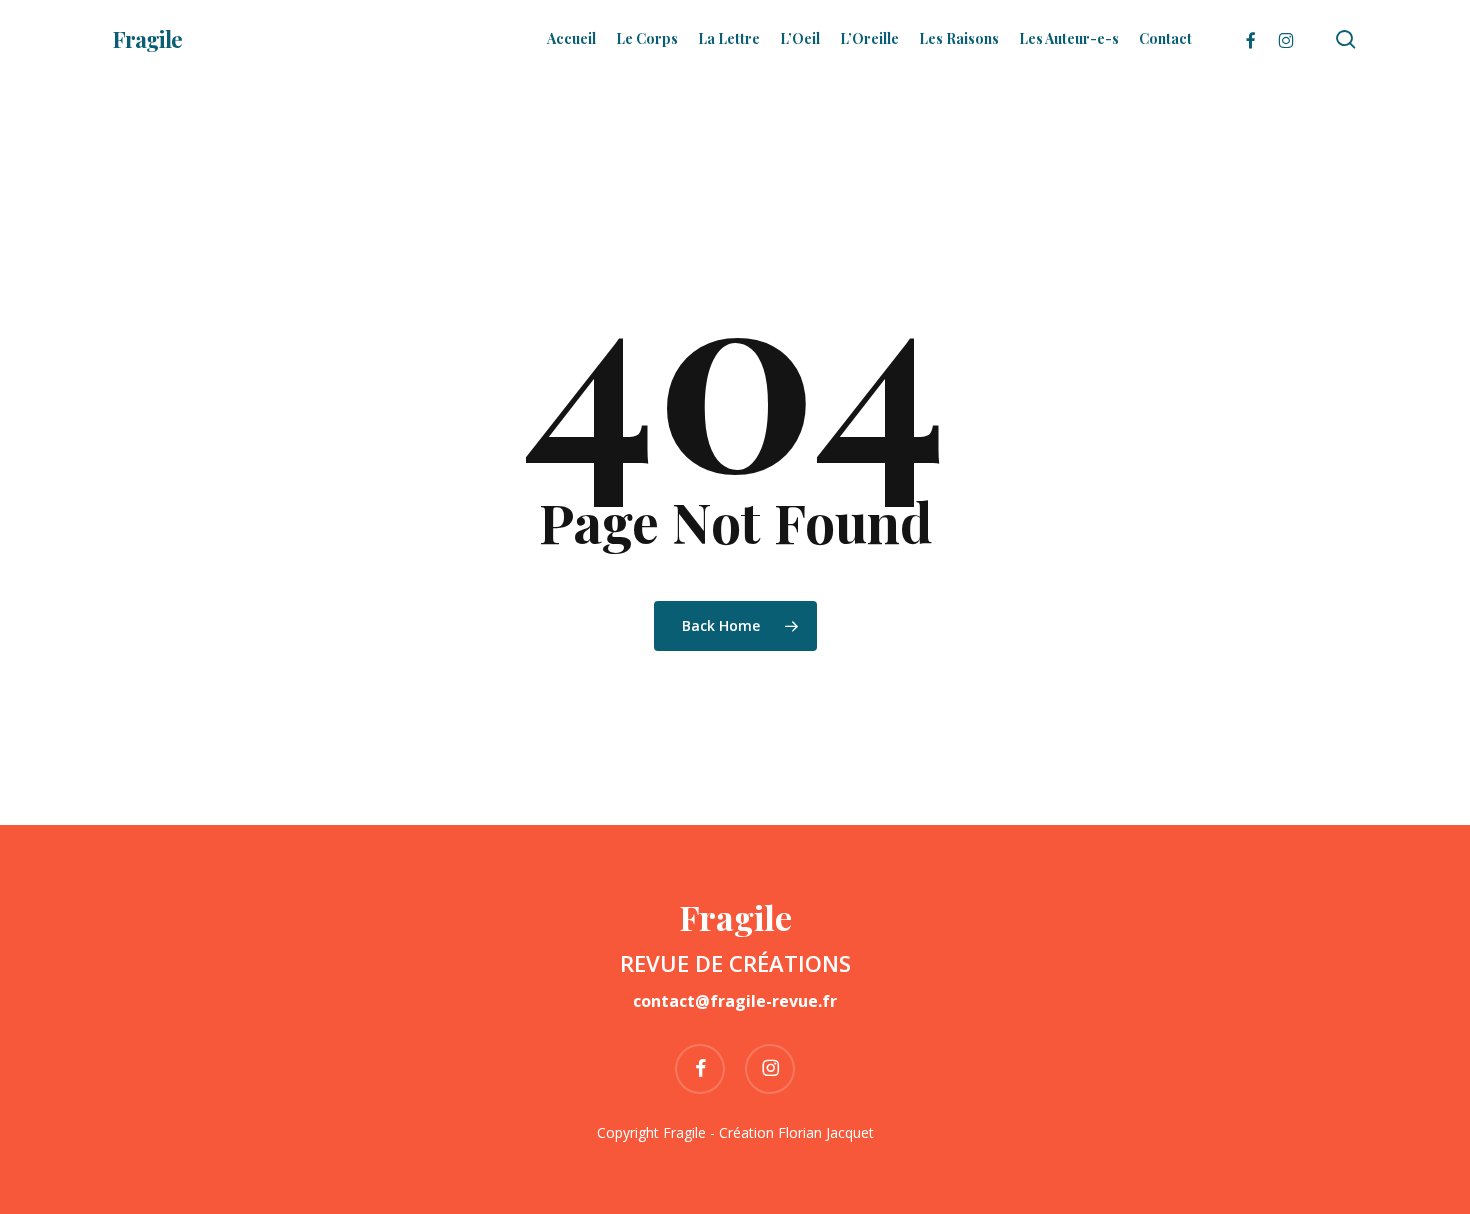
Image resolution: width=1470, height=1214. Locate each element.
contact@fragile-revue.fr (735, 1001)
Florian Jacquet (826, 1132)
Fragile (147, 39)
